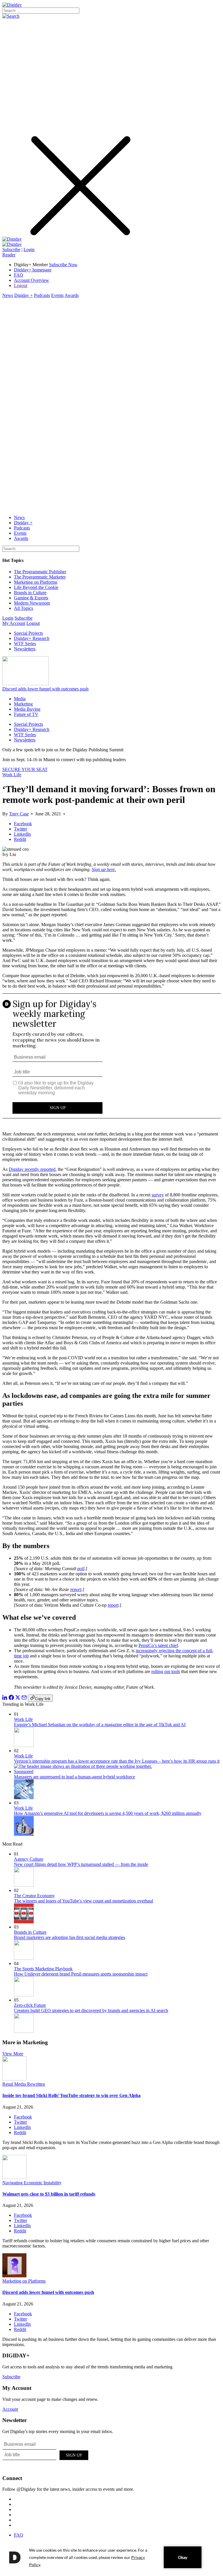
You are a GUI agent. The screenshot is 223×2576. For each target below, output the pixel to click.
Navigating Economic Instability (32, 2183)
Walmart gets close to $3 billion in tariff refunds (49, 2194)
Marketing (23, 704)
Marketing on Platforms (36, 582)
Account (10, 2409)
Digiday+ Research (32, 638)
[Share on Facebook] (11, 1698)
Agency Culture (29, 1859)
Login (29, 250)
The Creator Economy (34, 1896)
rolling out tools (166, 1671)
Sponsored (24, 1772)
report (76, 1589)
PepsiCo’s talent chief (158, 1645)
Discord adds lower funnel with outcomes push (45, 689)
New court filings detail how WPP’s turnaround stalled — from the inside (81, 1864)
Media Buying (27, 709)
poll (81, 1569)
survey (158, 1195)
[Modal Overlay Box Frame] (111, 1060)
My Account (14, 623)
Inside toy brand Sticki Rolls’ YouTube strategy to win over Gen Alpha (71, 2095)
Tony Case (19, 814)
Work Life (12, 775)
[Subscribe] (12, 244)
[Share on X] (18, 1698)
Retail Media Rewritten (24, 2084)
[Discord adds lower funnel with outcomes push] (14, 2276)
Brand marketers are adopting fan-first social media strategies (70, 1937)
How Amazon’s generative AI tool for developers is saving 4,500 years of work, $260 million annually (108, 1813)
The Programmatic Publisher (40, 572)
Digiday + (24, 295)
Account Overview (32, 280)
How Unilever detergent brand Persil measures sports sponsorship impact (81, 1974)
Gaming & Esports (31, 598)
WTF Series (25, 644)
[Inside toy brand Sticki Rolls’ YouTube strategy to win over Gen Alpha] (14, 2079)
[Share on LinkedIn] (5, 1698)
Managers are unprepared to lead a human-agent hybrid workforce (74, 1777)
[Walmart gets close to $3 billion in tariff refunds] (14, 2177)
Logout (21, 285)
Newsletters (25, 649)
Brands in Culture (30, 593)
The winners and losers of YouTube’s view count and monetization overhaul (83, 1901)
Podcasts (42, 295)
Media (20, 699)
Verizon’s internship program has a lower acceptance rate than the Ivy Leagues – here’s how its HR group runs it (117, 1761)
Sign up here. (104, 869)
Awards (72, 295)
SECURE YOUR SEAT (25, 769)
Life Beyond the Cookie (36, 587)
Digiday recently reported (32, 1169)
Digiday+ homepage (33, 270)
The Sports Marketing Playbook (43, 1969)
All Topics (24, 608)
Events (57, 295)
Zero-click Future (30, 2005)
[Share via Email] (24, 1698)
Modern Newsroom (32, 603)
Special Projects (28, 633)
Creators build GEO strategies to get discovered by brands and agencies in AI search (91, 2010)
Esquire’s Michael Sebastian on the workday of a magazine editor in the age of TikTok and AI (100, 1725)
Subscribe (11, 250)
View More (13, 2054)
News (8, 295)
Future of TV (26, 714)
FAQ (19, 275)
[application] (111, 2557)
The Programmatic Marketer (40, 577)
